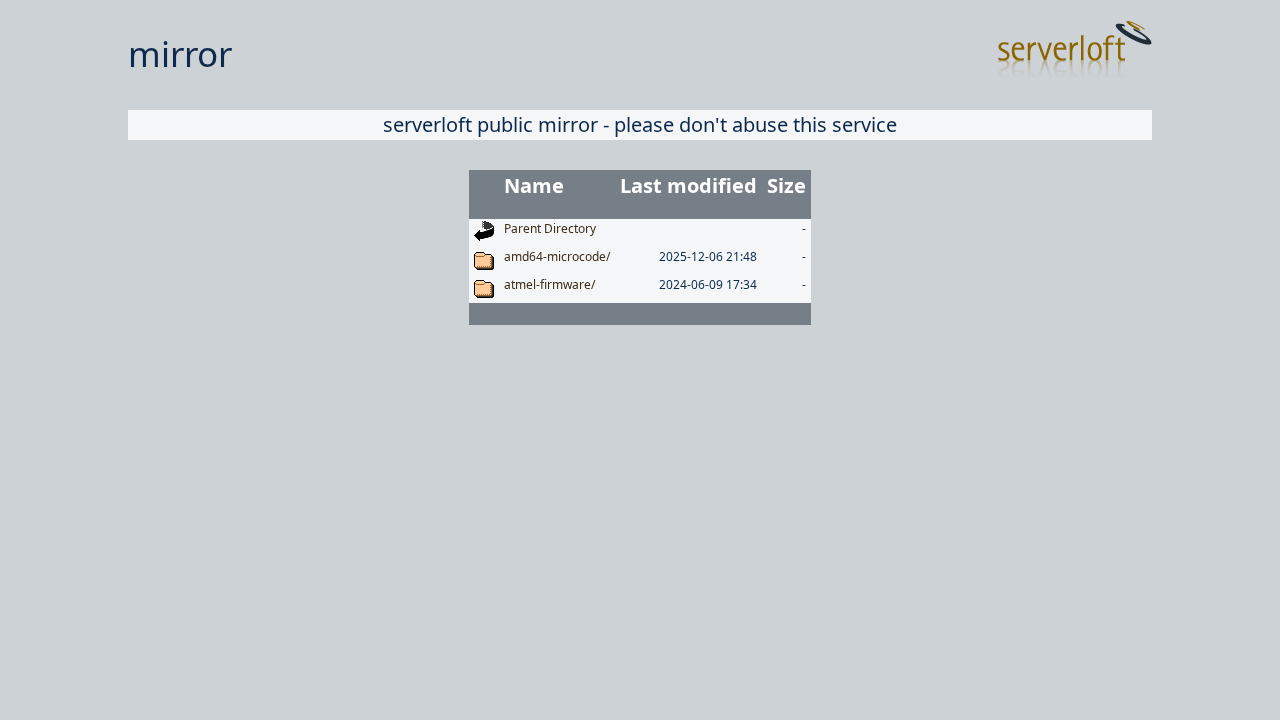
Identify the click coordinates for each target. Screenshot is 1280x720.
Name (534, 185)
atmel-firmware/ (549, 284)
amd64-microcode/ (557, 256)
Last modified (688, 185)
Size (786, 185)
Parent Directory (550, 228)
